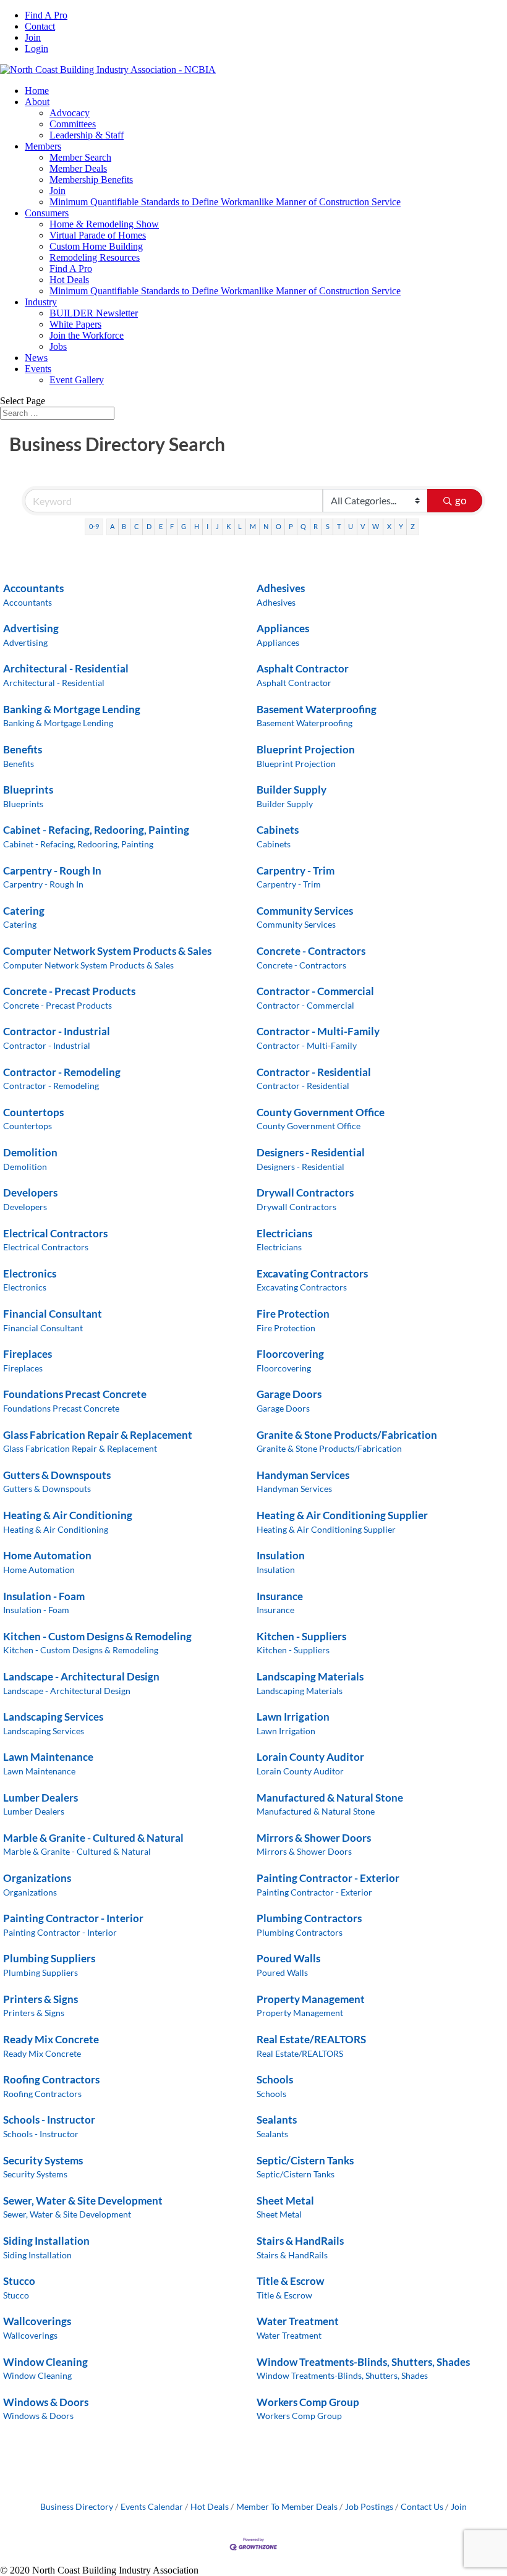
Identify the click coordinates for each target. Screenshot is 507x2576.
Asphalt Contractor (303, 668)
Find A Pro (46, 15)
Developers (30, 1193)
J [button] (217, 526)
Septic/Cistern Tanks (305, 2160)
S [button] (328, 526)
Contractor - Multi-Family (318, 1031)
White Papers (75, 324)
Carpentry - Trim (296, 871)
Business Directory (77, 2506)
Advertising (31, 628)
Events (38, 369)
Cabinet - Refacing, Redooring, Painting (96, 830)
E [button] (161, 526)
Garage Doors (289, 1394)
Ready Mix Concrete (51, 2039)
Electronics (30, 1273)
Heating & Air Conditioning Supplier (342, 1515)
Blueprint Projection (306, 749)
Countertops (33, 1112)
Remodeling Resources (95, 257)
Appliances (283, 628)
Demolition (30, 1152)
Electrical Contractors (55, 1233)
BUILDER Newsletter (94, 313)
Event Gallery (77, 380)
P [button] (291, 526)
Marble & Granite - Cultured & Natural (93, 1838)
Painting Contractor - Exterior (328, 1878)
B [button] (124, 526)
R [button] (316, 526)
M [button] (253, 526)
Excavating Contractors (312, 1273)
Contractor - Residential (314, 1072)
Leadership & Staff (87, 135)
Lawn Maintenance (48, 1757)
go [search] (461, 500)
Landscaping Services (53, 1717)
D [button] (149, 526)
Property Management (311, 1999)
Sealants (277, 2120)
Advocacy (70, 113)
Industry (41, 302)
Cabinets (278, 830)
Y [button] (401, 526)
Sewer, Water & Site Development (83, 2201)
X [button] (389, 526)
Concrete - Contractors (311, 951)
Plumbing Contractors (309, 1918)
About (37, 102)
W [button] (376, 526)
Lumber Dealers (40, 1798)
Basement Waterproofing (317, 709)
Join (33, 37)
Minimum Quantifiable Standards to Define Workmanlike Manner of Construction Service (225, 202)
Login (36, 49)
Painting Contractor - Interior (73, 1918)
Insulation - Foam (44, 1596)
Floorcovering (290, 1354)
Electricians (284, 1233)
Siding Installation (46, 2241)
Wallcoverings (37, 2321)
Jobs (58, 346)
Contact (40, 26)
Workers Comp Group (308, 2402)
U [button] (351, 526)
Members (43, 146)
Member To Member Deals (287, 2506)
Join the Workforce (87, 335)
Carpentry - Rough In (52, 871)
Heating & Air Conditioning (68, 1515)
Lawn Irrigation (293, 1717)
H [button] (197, 526)
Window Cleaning (45, 2362)
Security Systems (43, 2160)
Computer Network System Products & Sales (107, 951)
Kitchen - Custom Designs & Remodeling (97, 1636)
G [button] (184, 526)
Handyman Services (303, 1475)
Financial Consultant (53, 1314)
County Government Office (321, 1112)
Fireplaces (28, 1354)
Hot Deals (69, 280)
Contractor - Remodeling (62, 1072)
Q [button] (303, 526)
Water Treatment (298, 2321)
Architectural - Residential (66, 668)
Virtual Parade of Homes (98, 235)
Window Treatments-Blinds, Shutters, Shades (363, 2362)
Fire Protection (293, 1314)
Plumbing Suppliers (49, 1958)
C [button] (137, 526)
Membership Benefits (91, 180)
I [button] (207, 526)
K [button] (228, 526)
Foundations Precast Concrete (75, 1394)
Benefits (23, 749)
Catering (24, 911)
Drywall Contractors (305, 1193)
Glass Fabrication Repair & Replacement (98, 1435)
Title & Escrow (290, 2281)
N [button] (266, 526)
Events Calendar (152, 2506)
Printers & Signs (40, 1999)
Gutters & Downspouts (57, 1475)
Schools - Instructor (49, 2120)
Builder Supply (292, 790)
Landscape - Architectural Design (81, 1676)
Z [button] (413, 526)
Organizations (37, 1878)
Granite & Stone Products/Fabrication (347, 1435)
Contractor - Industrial (57, 1031)
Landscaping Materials (310, 1676)
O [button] (279, 526)
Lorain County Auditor (310, 1757)
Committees (73, 124)
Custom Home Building (96, 246)
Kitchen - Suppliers (301, 1636)
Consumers (47, 213)
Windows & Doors (46, 2402)
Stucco (19, 2281)
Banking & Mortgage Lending (72, 709)
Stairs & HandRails (300, 2241)
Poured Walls (288, 1958)
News (36, 358)
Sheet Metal (285, 2201)
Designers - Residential (311, 1152)
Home (37, 91)
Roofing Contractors (51, 2079)
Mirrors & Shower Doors (314, 1838)
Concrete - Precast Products (69, 991)
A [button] (112, 526)
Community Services (305, 911)
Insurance (280, 1596)
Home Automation (47, 1555)
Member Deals (78, 168)
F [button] (172, 526)
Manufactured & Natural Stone (330, 1798)
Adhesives (281, 588)
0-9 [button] (94, 526)
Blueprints (28, 790)
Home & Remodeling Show (104, 224)
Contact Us (422, 2506)
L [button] (240, 526)
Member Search (80, 157)
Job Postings (369, 2506)
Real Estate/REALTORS (311, 2039)
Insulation (281, 1555)
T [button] (339, 526)
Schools (275, 2079)
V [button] (363, 526)
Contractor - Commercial (315, 991)
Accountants (33, 588)
